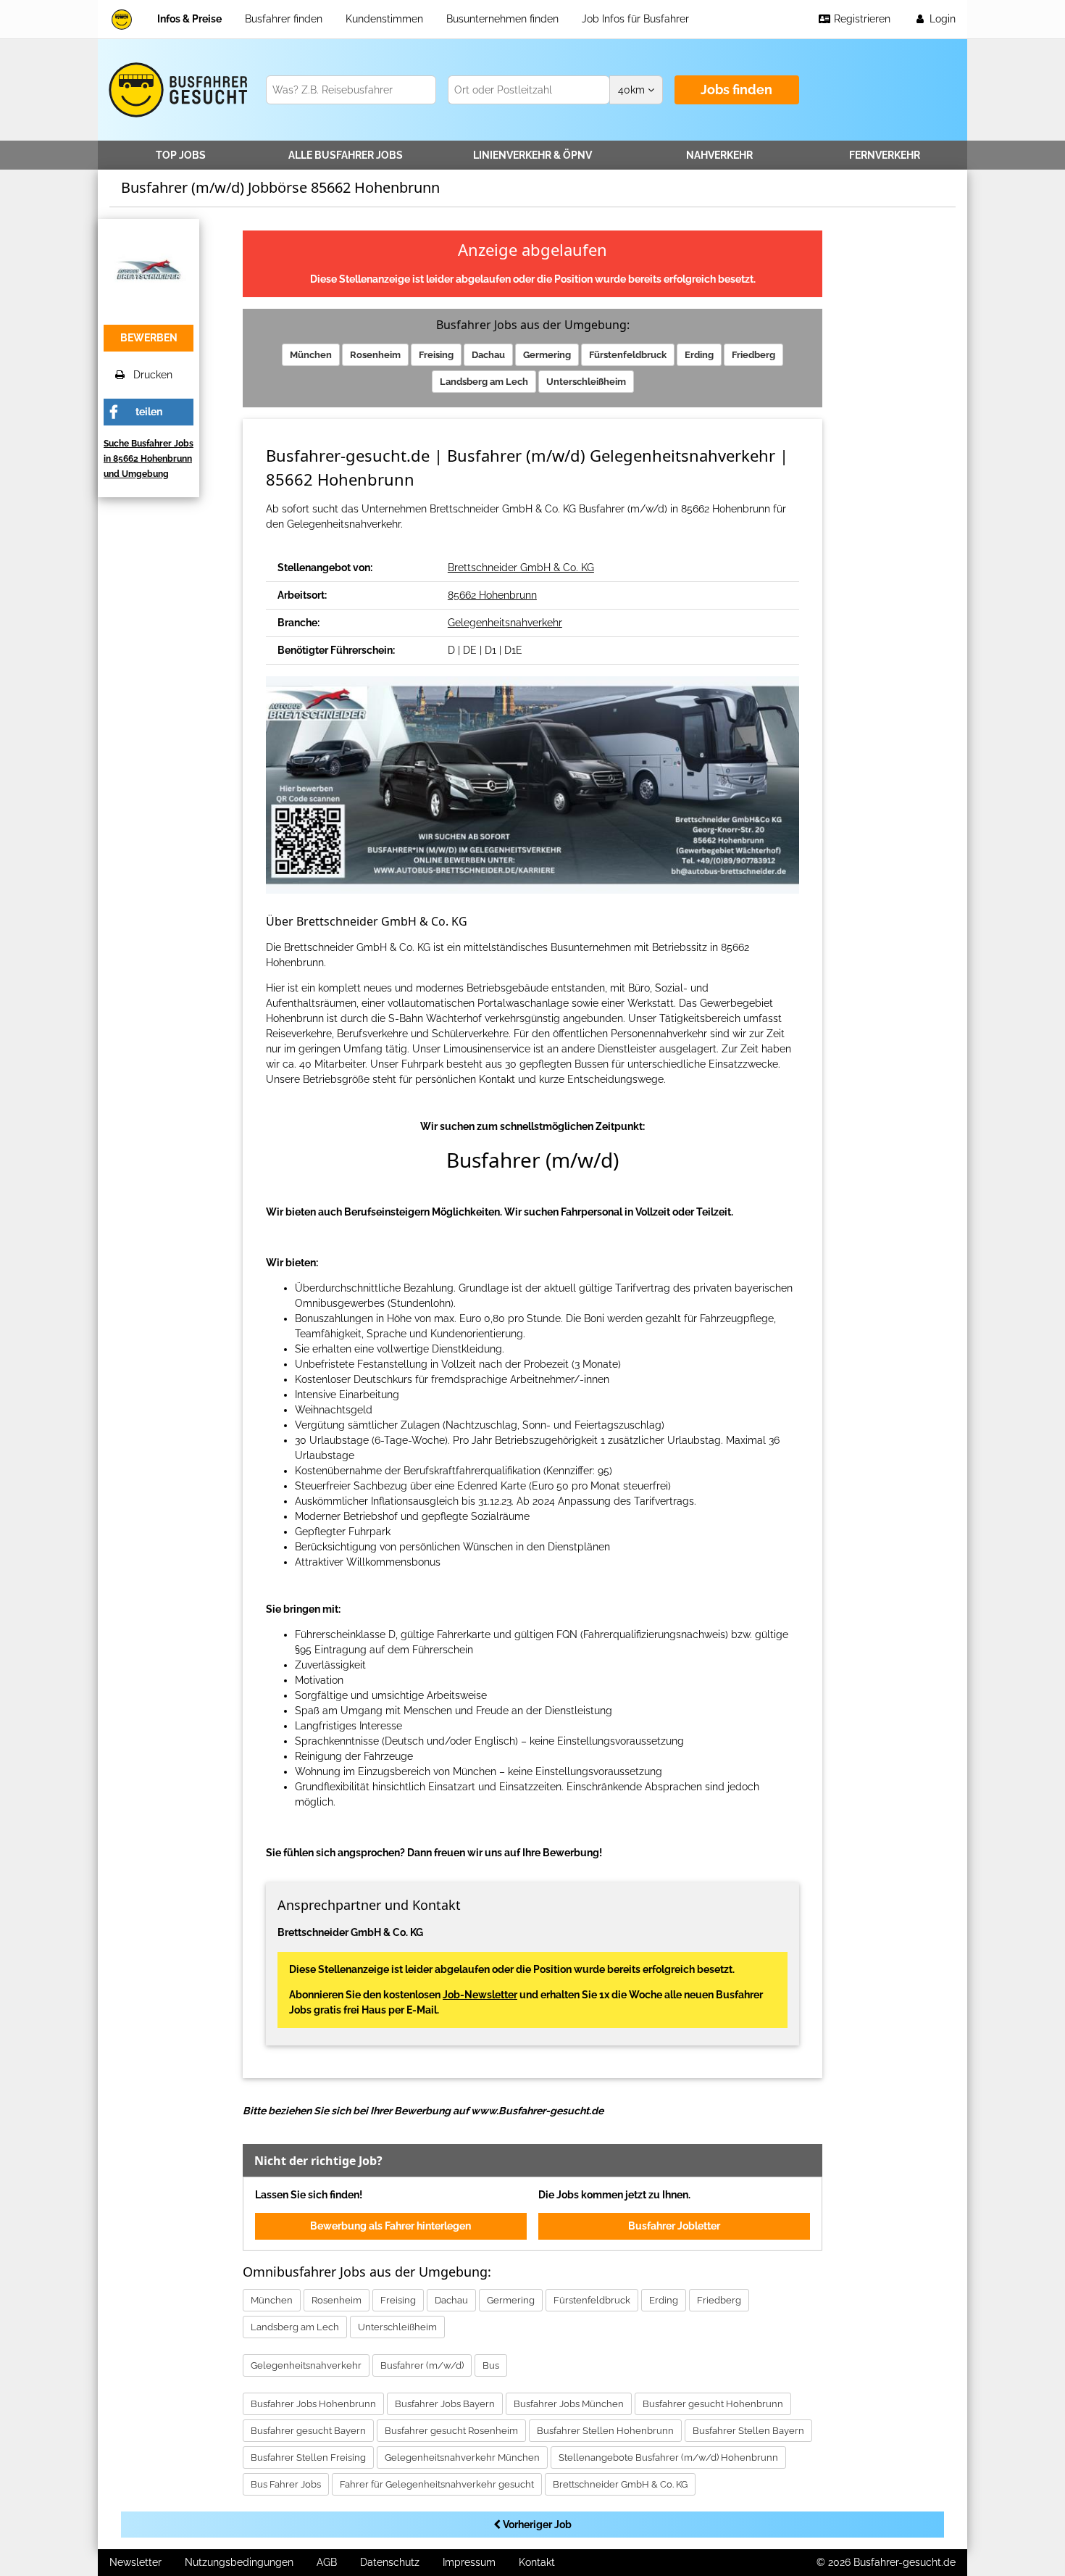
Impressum (469, 2562)
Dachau (488, 355)
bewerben (149, 338)
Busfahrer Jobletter (674, 2226)
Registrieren (861, 19)
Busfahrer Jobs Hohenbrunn (313, 2404)
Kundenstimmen (384, 19)
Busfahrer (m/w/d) (422, 2365)
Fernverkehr (885, 155)
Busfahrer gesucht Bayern (308, 2431)
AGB (327, 2562)
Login (941, 19)
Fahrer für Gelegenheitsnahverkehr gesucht (437, 2484)
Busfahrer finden (284, 19)
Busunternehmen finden (502, 19)
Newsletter (135, 2562)
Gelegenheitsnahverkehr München (462, 2457)
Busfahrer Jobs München (569, 2404)
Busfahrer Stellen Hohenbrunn (605, 2431)
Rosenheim (375, 355)
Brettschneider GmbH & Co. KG (521, 568)
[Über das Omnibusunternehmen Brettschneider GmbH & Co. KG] (149, 268)
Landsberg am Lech (484, 382)
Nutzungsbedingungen (239, 2562)
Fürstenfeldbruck (628, 355)
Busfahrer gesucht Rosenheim (451, 2431)
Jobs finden (736, 90)
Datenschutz (390, 2562)
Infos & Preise (189, 19)
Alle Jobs (346, 155)
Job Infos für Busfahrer (635, 19)
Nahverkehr (719, 155)
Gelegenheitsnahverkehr (505, 623)
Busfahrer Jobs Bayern (445, 2404)
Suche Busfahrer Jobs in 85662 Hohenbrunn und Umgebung (149, 459)
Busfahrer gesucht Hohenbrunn (713, 2404)
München (311, 355)
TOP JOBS (181, 155)
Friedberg (753, 355)
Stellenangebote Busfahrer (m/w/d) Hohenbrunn (668, 2457)
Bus (491, 2365)
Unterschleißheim (586, 382)
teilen (149, 412)
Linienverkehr (532, 155)
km (633, 90)
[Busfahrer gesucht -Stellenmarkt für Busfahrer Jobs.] (176, 90)
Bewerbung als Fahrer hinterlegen (390, 2226)
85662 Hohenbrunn (492, 595)
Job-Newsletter (480, 1995)
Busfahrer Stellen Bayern (748, 2431)
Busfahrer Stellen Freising (308, 2457)
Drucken (149, 375)
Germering (547, 355)
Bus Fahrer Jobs (286, 2484)
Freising (436, 355)
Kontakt (537, 2562)
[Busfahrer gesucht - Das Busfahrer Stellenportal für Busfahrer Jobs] (122, 19)
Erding (699, 355)
